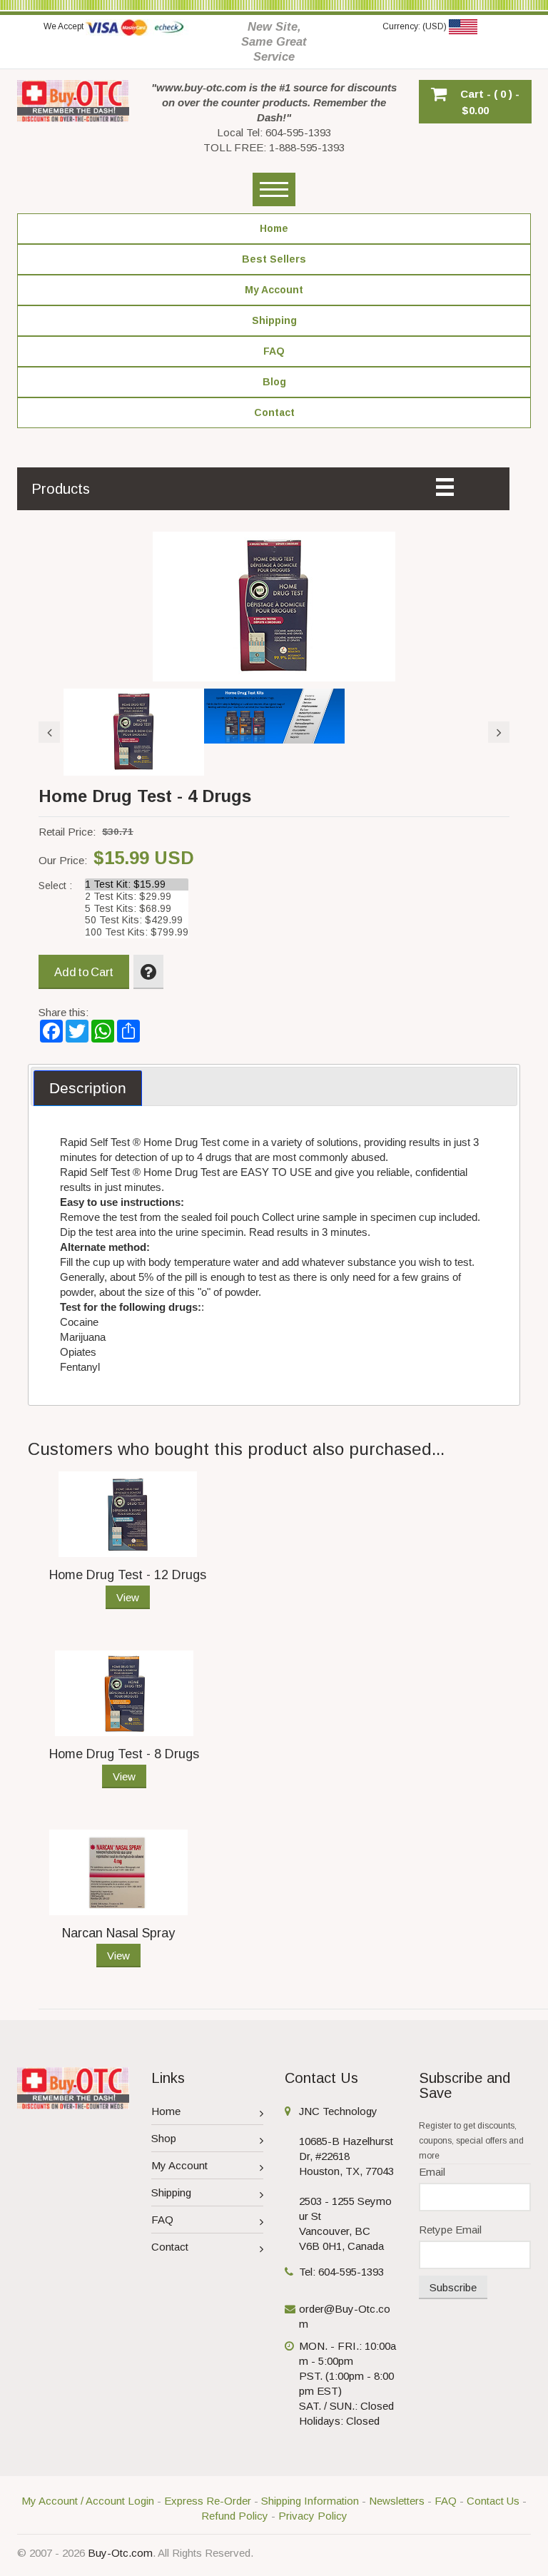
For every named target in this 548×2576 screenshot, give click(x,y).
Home (166, 2111)
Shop (164, 2138)
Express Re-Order (208, 2501)
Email (432, 2172)
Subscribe (453, 2287)
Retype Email (450, 2230)
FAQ (162, 2220)
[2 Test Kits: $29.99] (137, 897)
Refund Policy (235, 2516)
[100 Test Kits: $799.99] (137, 932)
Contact (170, 2247)
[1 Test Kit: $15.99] (137, 884)
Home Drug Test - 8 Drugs (124, 1754)
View (128, 1597)
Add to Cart (84, 972)
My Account (179, 2165)
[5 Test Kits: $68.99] (137, 909)
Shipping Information (310, 2501)
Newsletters (397, 2501)
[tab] (88, 1088)
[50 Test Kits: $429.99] (137, 920)
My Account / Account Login (88, 2501)
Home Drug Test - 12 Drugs (128, 1575)
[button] (475, 102)
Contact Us (493, 2501)
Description (88, 1088)
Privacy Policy (313, 2516)
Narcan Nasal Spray (118, 1933)
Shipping (171, 2192)
